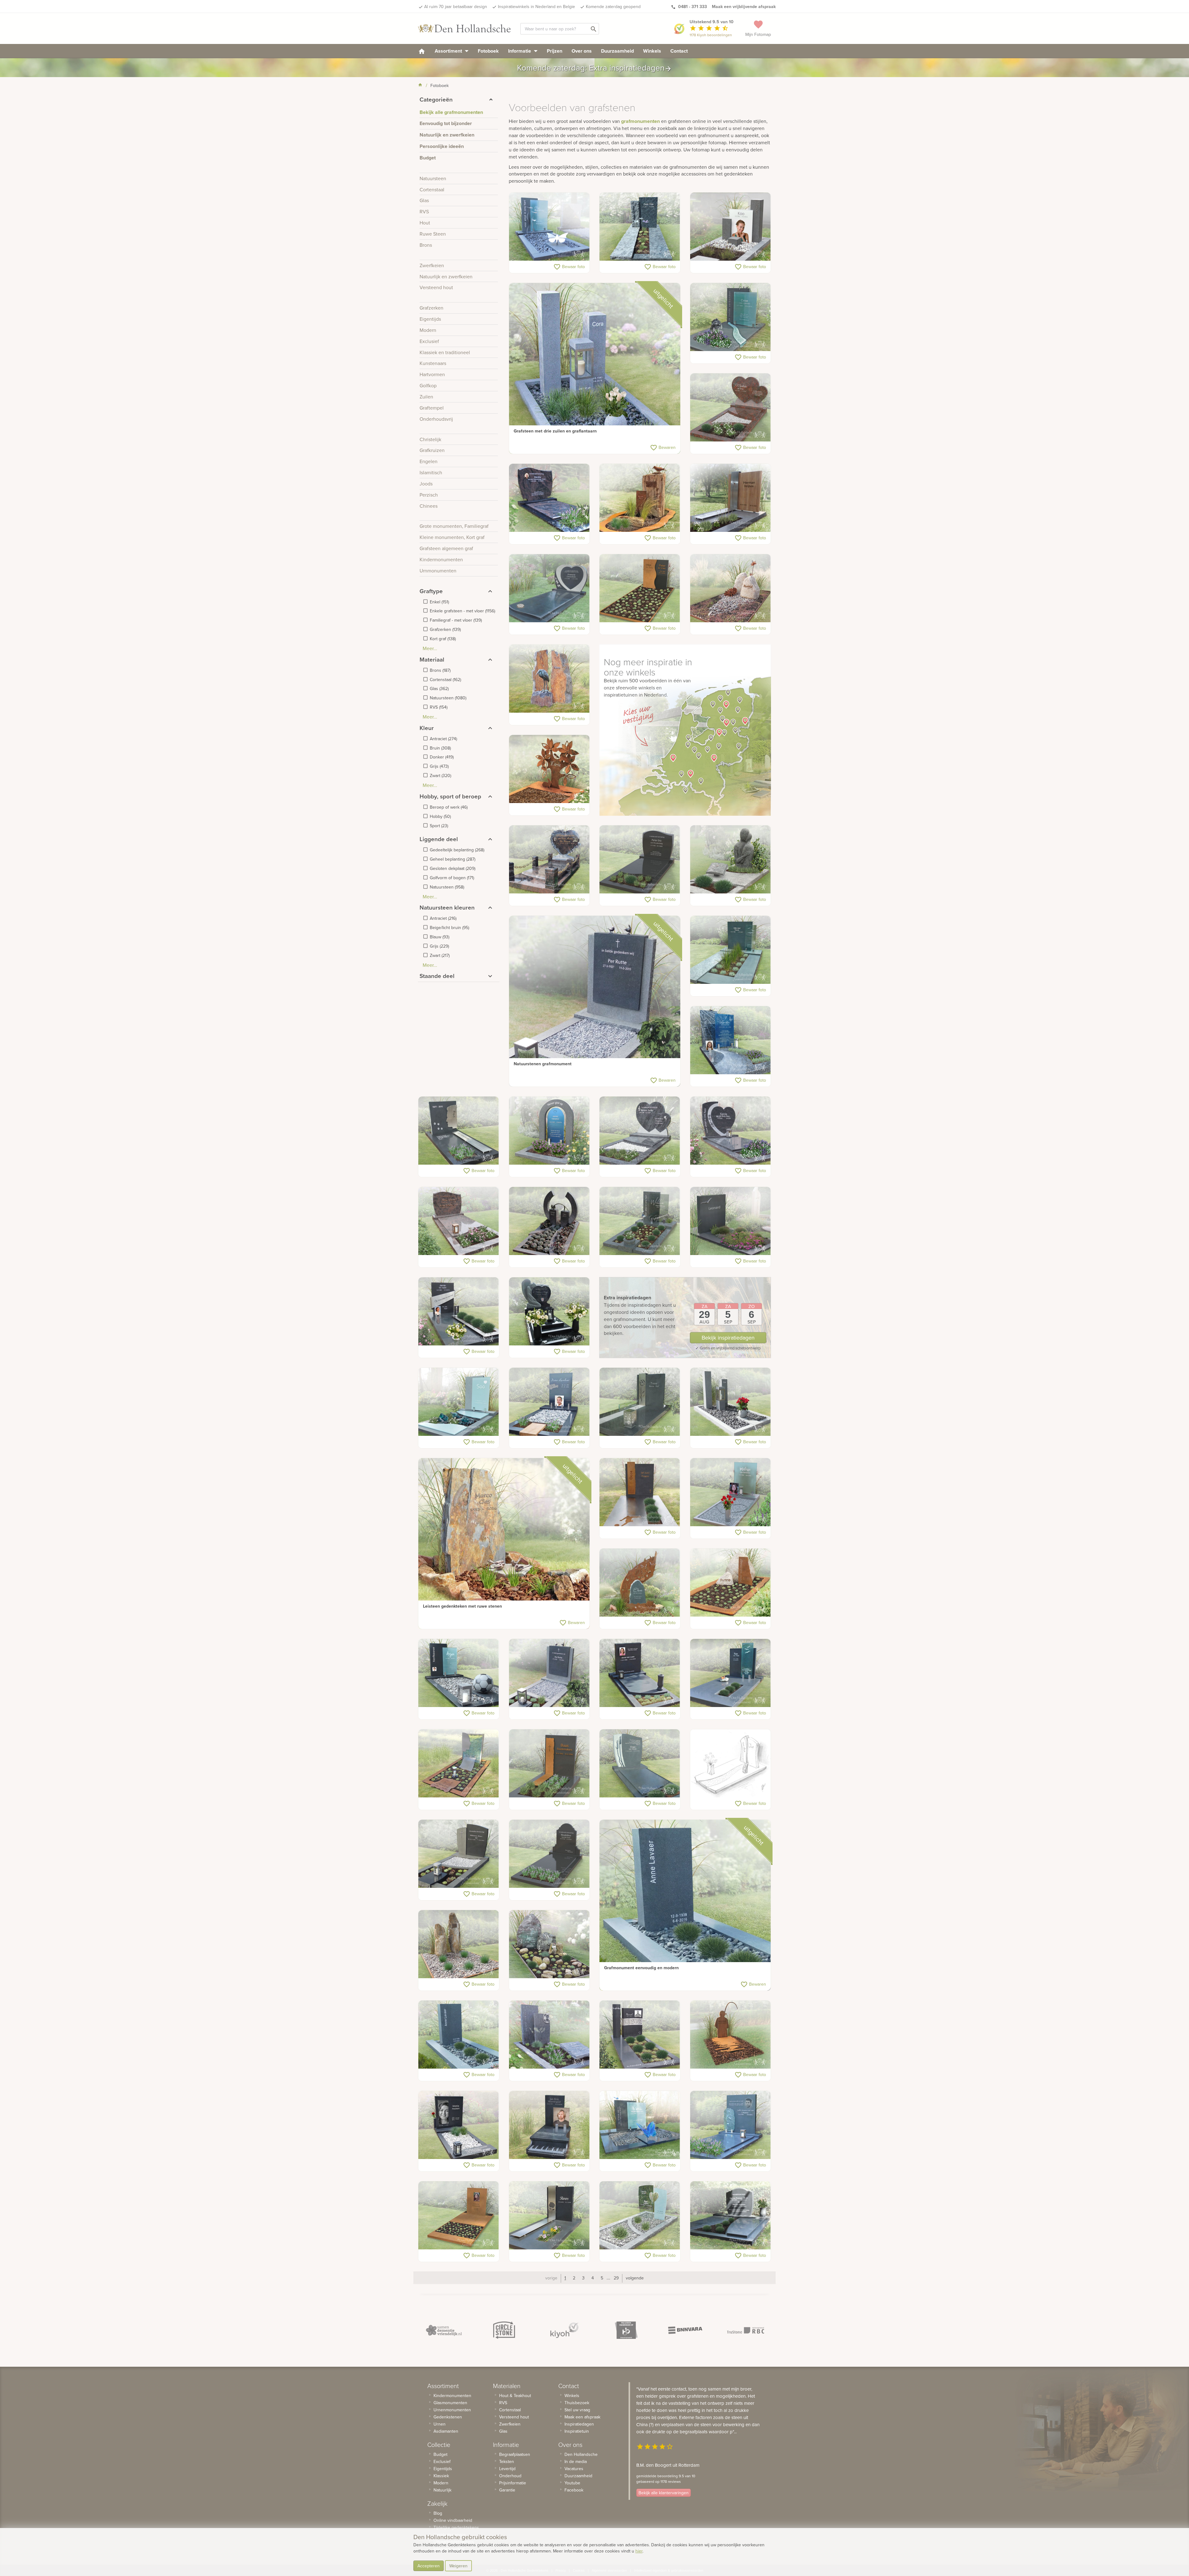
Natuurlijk (442, 2490)
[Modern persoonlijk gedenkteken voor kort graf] (549, 1131)
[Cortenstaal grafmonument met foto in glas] (459, 2216)
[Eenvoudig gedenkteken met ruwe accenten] (640, 227)
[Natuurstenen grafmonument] (595, 1001)
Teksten (507, 2461)
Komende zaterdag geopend (613, 7)
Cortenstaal (510, 2410)
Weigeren (458, 2566)
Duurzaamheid (617, 51)
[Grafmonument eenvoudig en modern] (685, 1905)
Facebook (574, 2490)
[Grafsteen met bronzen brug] (549, 1221)
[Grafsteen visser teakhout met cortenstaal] (731, 2035)
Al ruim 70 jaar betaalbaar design (456, 7)
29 (616, 2278)
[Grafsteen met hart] (549, 589)
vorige (551, 2278)
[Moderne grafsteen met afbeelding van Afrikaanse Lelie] (640, 1402)
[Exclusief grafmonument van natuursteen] (640, 1764)
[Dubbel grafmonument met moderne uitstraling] (640, 2125)
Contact (679, 51)
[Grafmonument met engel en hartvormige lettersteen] (549, 1312)
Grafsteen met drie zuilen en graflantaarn (555, 431)
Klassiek (441, 2476)
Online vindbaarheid (453, 2520)
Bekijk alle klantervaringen (664, 2493)
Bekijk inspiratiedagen (728, 1338)
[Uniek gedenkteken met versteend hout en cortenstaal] (640, 498)
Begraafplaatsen (515, 2454)
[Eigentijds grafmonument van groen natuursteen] (731, 950)
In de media (576, 2461)
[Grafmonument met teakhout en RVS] (731, 498)
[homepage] (422, 51)
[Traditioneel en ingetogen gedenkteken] (459, 1221)
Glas (503, 2431)
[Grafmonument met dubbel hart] (731, 408)
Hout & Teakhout (515, 2396)
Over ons (582, 51)
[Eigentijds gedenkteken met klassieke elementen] (459, 1854)
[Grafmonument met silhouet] (459, 1764)
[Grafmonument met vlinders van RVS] (549, 227)
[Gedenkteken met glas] (459, 1402)
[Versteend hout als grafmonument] (459, 1944)
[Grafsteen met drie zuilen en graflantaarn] (595, 369)
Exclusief (442, 2461)
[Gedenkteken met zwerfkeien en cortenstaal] (731, 1583)
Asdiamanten (446, 2431)
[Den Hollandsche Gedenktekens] (464, 28)
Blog (438, 2513)
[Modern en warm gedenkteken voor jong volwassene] (731, 1040)
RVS (503, 2403)
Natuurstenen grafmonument (543, 1064)
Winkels (652, 51)
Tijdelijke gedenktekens (456, 2527)
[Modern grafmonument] (731, 1221)
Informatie (520, 51)
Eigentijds (443, 2469)
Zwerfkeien (510, 2424)
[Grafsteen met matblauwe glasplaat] (731, 317)
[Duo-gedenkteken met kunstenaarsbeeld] (731, 860)
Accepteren (429, 2566)
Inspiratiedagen (579, 2424)
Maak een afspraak (582, 2417)
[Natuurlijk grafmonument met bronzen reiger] (549, 679)
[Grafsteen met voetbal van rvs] (549, 2035)
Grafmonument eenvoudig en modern (641, 1968)
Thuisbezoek (577, 2403)
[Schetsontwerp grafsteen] (731, 1764)
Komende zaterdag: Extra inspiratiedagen (594, 68)
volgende (635, 2278)
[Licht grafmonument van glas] (640, 2216)
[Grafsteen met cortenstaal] (640, 589)
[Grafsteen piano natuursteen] (549, 2125)
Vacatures (574, 2469)
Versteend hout (514, 2417)
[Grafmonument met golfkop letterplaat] (640, 860)
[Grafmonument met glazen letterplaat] (640, 1221)
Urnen (440, 2424)
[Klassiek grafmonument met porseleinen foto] (549, 498)
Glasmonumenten (450, 2403)
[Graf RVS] (549, 2216)
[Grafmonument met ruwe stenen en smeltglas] (549, 1944)
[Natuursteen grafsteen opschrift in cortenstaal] (640, 1492)
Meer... (430, 648)
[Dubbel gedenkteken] (731, 2216)
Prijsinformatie (513, 2483)
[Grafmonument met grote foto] (459, 2125)
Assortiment (449, 51)
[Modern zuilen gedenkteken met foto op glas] (731, 227)
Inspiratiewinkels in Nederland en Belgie (536, 7)
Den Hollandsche (581, 2454)
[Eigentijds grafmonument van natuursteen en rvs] (459, 1312)
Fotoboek (488, 51)
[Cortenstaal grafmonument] (549, 769)
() (439, 602)
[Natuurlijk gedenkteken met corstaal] (640, 1583)
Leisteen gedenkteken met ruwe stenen (462, 1606)
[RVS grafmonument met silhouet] (459, 1131)
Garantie (507, 2490)
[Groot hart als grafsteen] (731, 1131)
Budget (440, 2454)
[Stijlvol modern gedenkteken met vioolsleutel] (731, 2125)
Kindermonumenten (452, 2396)
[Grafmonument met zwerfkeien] (731, 589)
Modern (441, 2483)
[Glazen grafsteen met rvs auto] (549, 1402)
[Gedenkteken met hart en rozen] (549, 860)
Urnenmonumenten (452, 2410)
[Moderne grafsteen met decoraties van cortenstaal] (549, 1764)
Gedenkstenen (448, 2417)
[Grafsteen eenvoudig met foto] (640, 1673)
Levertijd (507, 2469)
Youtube (572, 2483)
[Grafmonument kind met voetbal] (459, 1673)
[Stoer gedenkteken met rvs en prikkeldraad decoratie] (640, 2035)
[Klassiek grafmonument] (549, 1854)
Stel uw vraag (577, 2410)
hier (639, 2551)
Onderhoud (510, 2476)
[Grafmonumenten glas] (731, 1673)
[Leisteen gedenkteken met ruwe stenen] (504, 1544)
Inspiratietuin (577, 2431)
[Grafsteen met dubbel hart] (640, 1131)
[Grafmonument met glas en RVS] (731, 1492)
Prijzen (555, 51)
